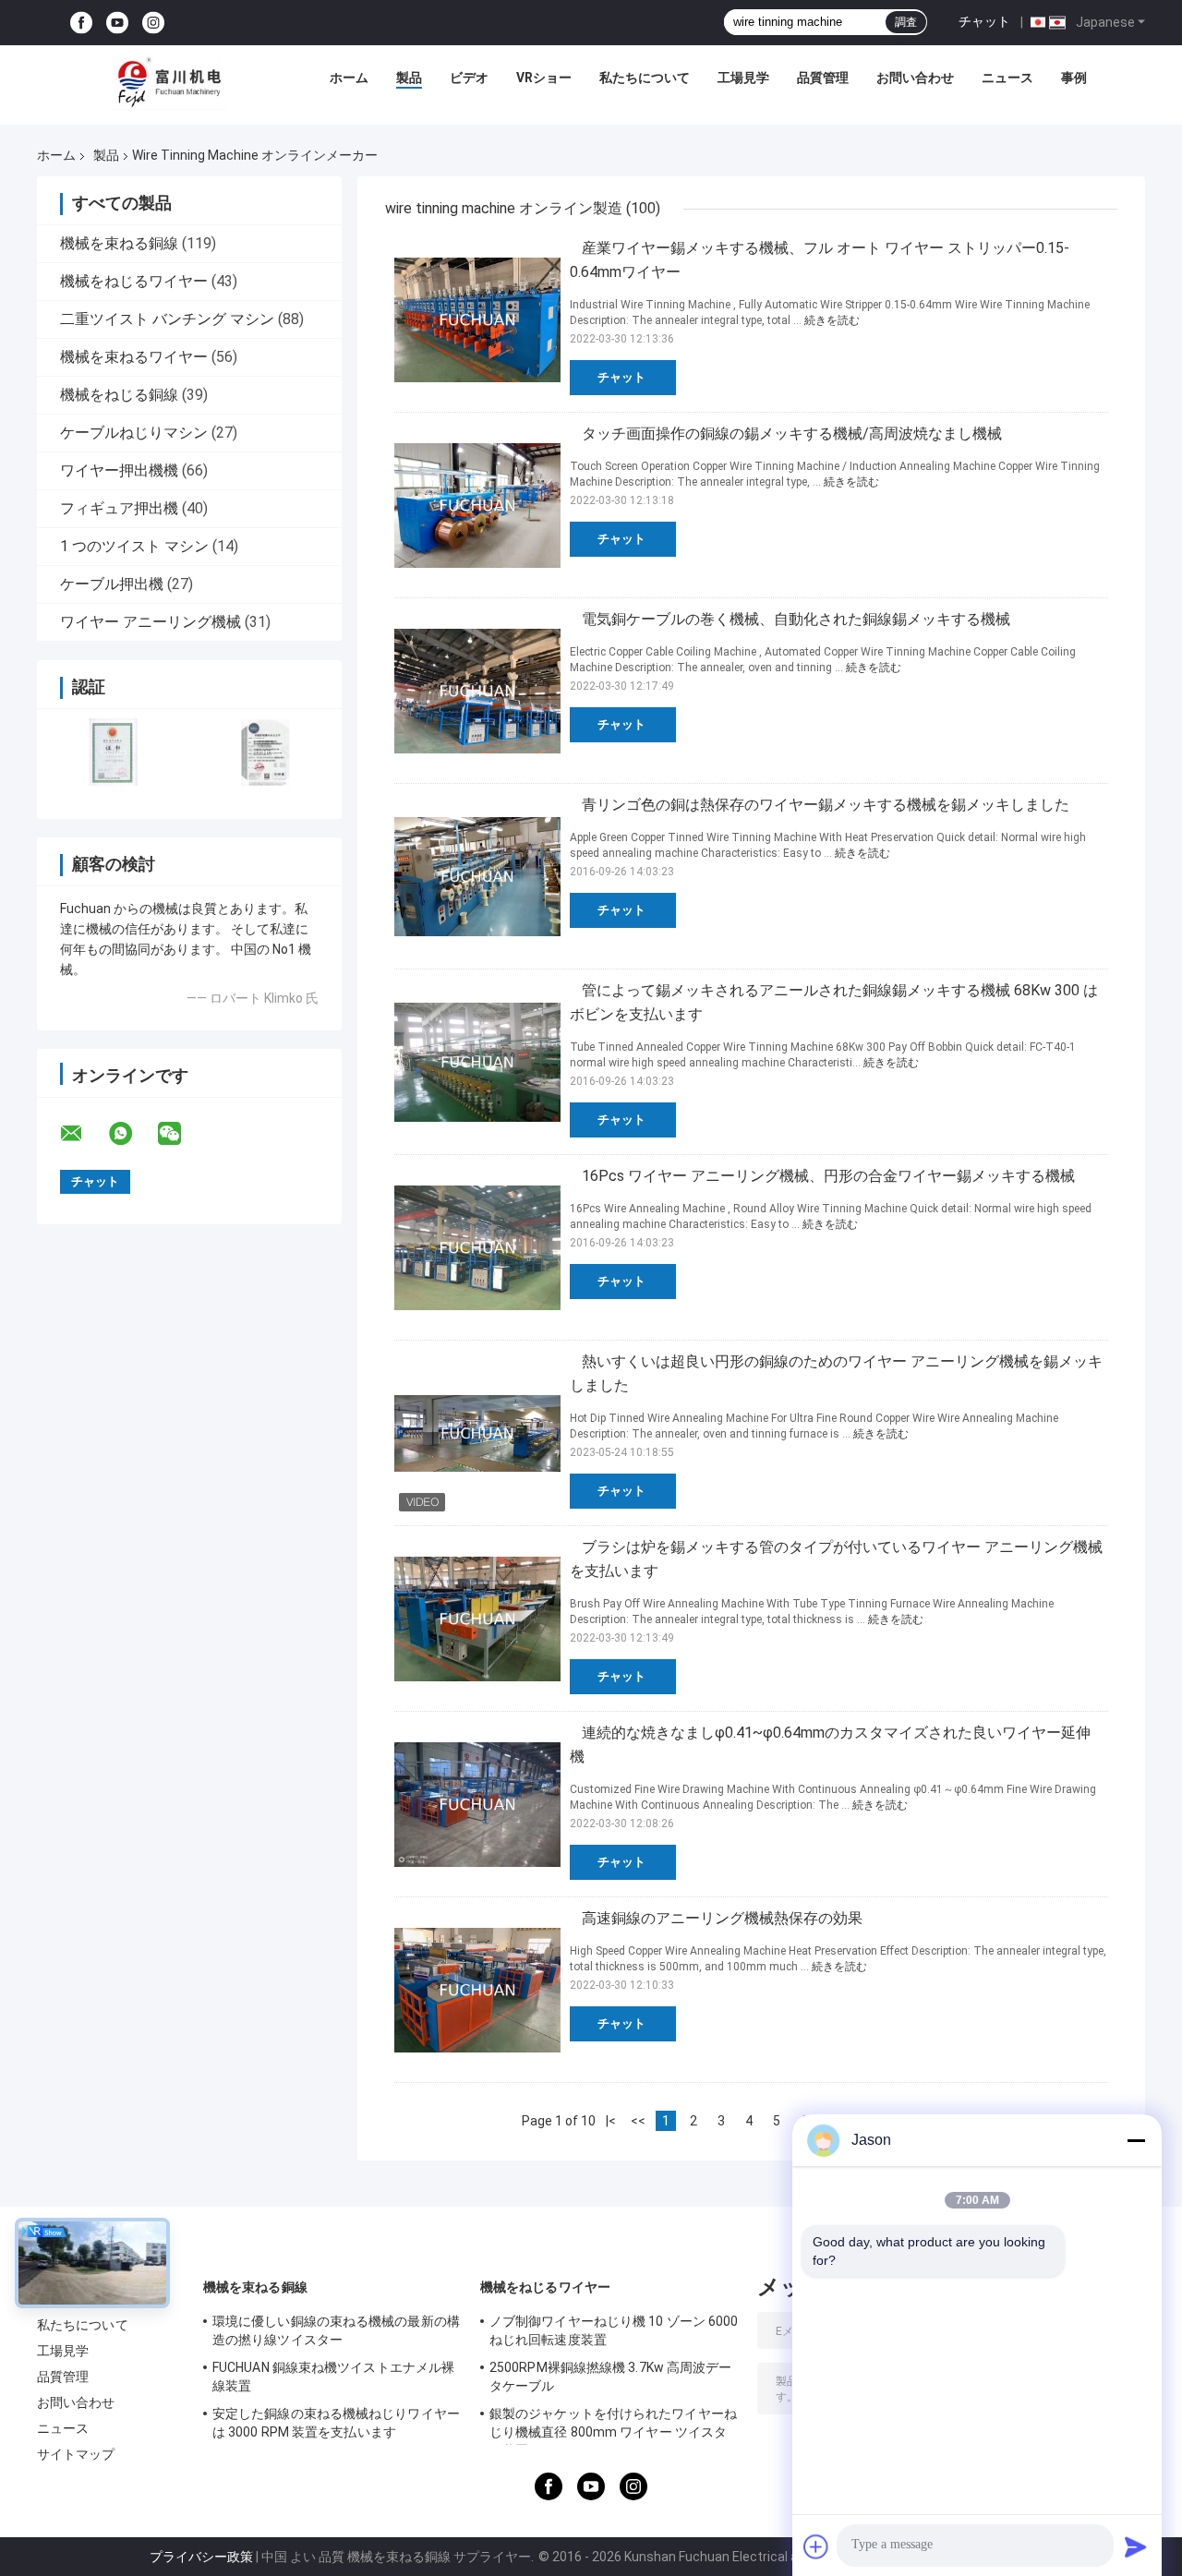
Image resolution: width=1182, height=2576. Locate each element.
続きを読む (832, 320)
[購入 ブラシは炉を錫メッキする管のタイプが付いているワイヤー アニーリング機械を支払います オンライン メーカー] (477, 1619)
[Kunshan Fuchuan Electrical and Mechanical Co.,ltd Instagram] (153, 23)
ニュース (1007, 78)
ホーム (349, 78)
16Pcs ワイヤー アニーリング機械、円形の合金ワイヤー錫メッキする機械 (828, 1176)
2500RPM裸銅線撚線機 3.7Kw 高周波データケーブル (611, 2377)
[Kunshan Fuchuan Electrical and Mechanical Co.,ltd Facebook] (81, 23)
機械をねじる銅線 (119, 395)
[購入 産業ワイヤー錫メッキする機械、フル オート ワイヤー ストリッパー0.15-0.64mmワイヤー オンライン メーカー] (477, 319)
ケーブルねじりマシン (134, 433)
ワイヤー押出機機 (119, 470)
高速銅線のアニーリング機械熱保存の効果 (722, 1918)
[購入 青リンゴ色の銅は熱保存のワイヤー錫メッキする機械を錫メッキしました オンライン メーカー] (477, 876)
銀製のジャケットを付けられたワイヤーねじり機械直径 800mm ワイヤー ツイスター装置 (613, 2426)
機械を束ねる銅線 (119, 243)
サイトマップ (76, 2454)
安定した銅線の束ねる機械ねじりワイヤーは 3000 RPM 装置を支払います (336, 2423)
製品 (409, 78)
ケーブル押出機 (112, 584)
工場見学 (743, 78)
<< (638, 2121)
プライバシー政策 (201, 2557)
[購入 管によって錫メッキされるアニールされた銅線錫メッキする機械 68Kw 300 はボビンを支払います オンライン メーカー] (477, 1062)
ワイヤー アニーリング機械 (151, 622)
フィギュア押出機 (119, 508)
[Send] (1136, 2546)
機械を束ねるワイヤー (134, 357)
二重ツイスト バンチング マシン (167, 319)
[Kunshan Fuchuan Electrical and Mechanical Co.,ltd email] (83, 1134)
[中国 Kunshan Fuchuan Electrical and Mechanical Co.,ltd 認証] (113, 752)
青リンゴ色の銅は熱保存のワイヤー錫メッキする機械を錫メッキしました (826, 805)
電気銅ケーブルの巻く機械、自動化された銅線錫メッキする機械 (796, 619)
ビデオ (469, 78)
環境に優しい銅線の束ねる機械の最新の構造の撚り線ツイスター (336, 2330)
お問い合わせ (915, 78)
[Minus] (1136, 2140)
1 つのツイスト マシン (134, 546)
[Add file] (816, 2546)
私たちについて (645, 78)
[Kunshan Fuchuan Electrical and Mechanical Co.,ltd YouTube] (117, 23)
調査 (906, 22)
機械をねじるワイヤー (134, 281)
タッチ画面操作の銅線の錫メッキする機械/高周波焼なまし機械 (792, 433)
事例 (1074, 78)
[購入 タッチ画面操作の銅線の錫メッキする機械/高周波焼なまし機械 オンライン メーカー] (477, 505)
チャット (984, 21)
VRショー (544, 78)
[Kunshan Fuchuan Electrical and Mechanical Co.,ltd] (170, 82)
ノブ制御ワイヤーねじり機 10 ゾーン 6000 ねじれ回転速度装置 (614, 2330)
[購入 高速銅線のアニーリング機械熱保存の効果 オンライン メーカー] (477, 1990)
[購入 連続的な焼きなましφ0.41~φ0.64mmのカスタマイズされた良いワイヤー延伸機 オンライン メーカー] (477, 1804)
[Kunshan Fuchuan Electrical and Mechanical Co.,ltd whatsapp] (132, 1134)
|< (611, 2121)
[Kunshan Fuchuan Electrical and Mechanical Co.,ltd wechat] (181, 1134)
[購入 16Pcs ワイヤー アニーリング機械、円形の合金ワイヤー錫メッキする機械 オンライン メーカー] (477, 1247)
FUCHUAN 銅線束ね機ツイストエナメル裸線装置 (333, 2377)
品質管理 (823, 78)
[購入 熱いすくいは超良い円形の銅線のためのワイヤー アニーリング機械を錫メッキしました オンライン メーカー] (477, 1433)
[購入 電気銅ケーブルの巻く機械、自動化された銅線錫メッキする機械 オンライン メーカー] (477, 691)
